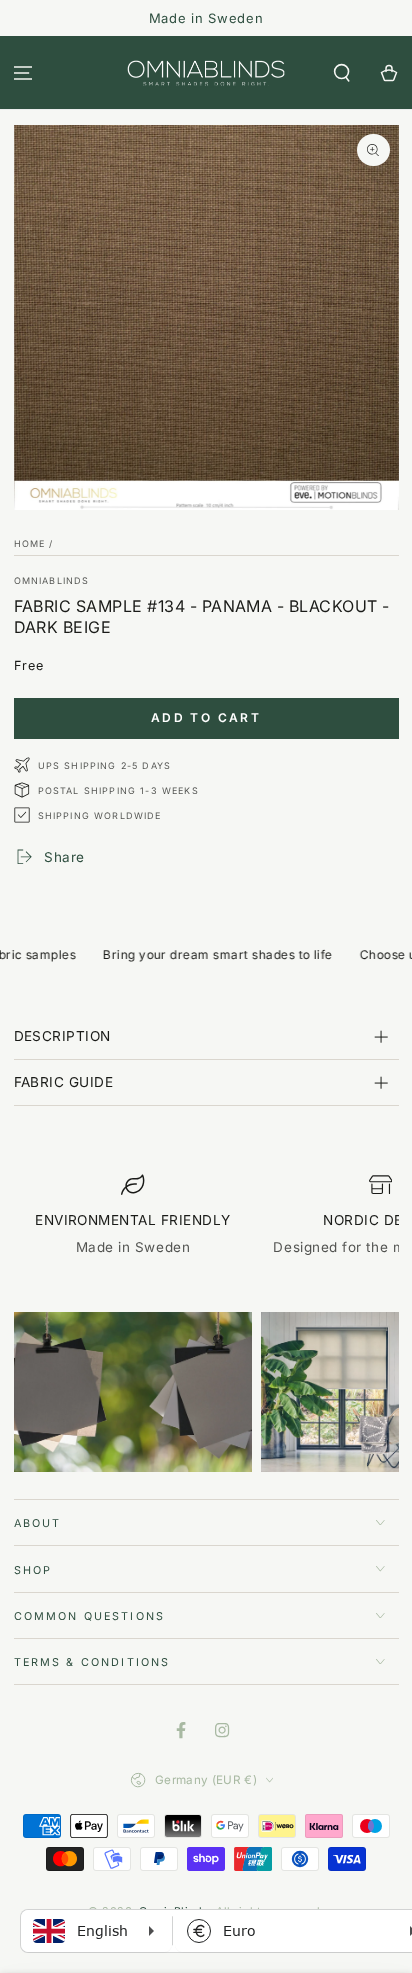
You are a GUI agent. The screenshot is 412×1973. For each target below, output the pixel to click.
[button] (341, 72)
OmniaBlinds (52, 580)
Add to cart (206, 717)
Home (30, 543)
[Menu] (23, 72)
